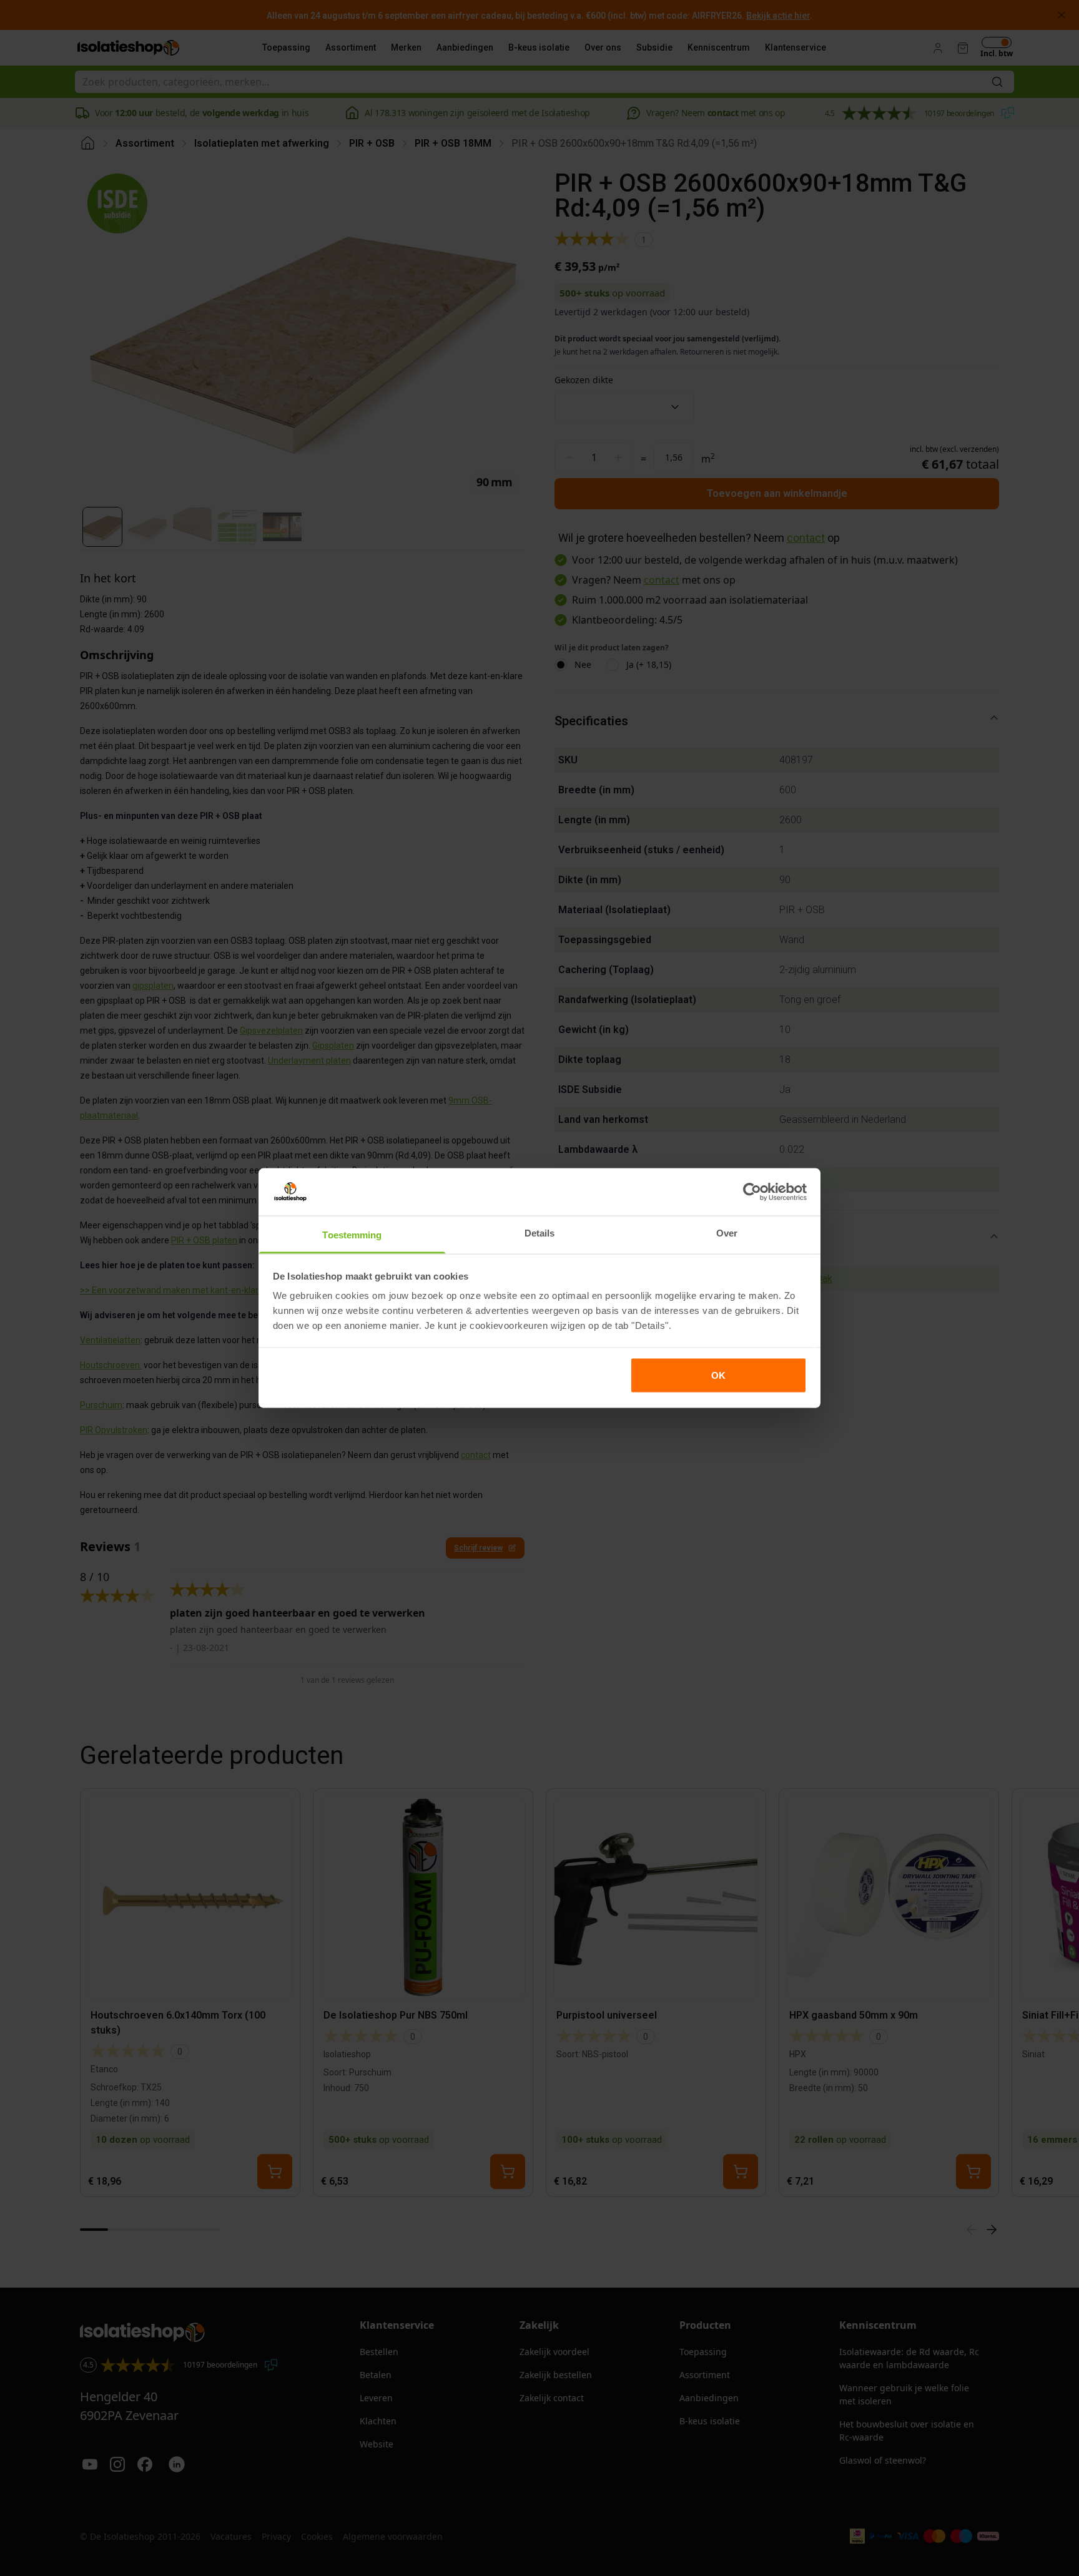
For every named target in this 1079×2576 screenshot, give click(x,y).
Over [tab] (727, 1233)
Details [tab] (540, 1233)
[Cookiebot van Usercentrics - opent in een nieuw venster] (752, 1192)
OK (718, 1375)
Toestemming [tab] (352, 1235)
